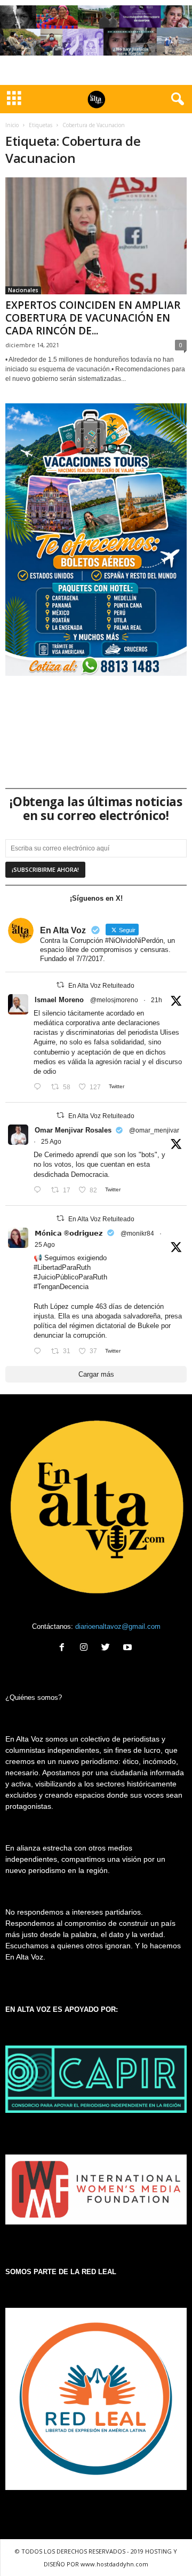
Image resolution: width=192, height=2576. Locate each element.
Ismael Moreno (59, 1000)
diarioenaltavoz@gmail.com (118, 1626)
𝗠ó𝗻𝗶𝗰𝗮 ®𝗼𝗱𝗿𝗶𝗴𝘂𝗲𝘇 (69, 1233)
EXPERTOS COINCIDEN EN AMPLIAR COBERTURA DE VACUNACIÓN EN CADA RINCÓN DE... (93, 318)
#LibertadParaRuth (62, 1267)
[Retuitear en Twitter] (60, 985)
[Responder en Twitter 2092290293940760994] (40, 1087)
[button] (175, 99)
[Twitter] (108, 1648)
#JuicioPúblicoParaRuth (70, 1277)
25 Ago (51, 1142)
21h (157, 1000)
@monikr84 (137, 1234)
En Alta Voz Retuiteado (101, 986)
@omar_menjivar (154, 1130)
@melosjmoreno (114, 1000)
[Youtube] (129, 1648)
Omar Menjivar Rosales (73, 1130)
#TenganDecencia (61, 1287)
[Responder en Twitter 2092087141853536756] (40, 1191)
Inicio (12, 125)
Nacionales (23, 290)
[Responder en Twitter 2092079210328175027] (40, 1351)
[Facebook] (64, 1648)
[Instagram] (86, 1648)
